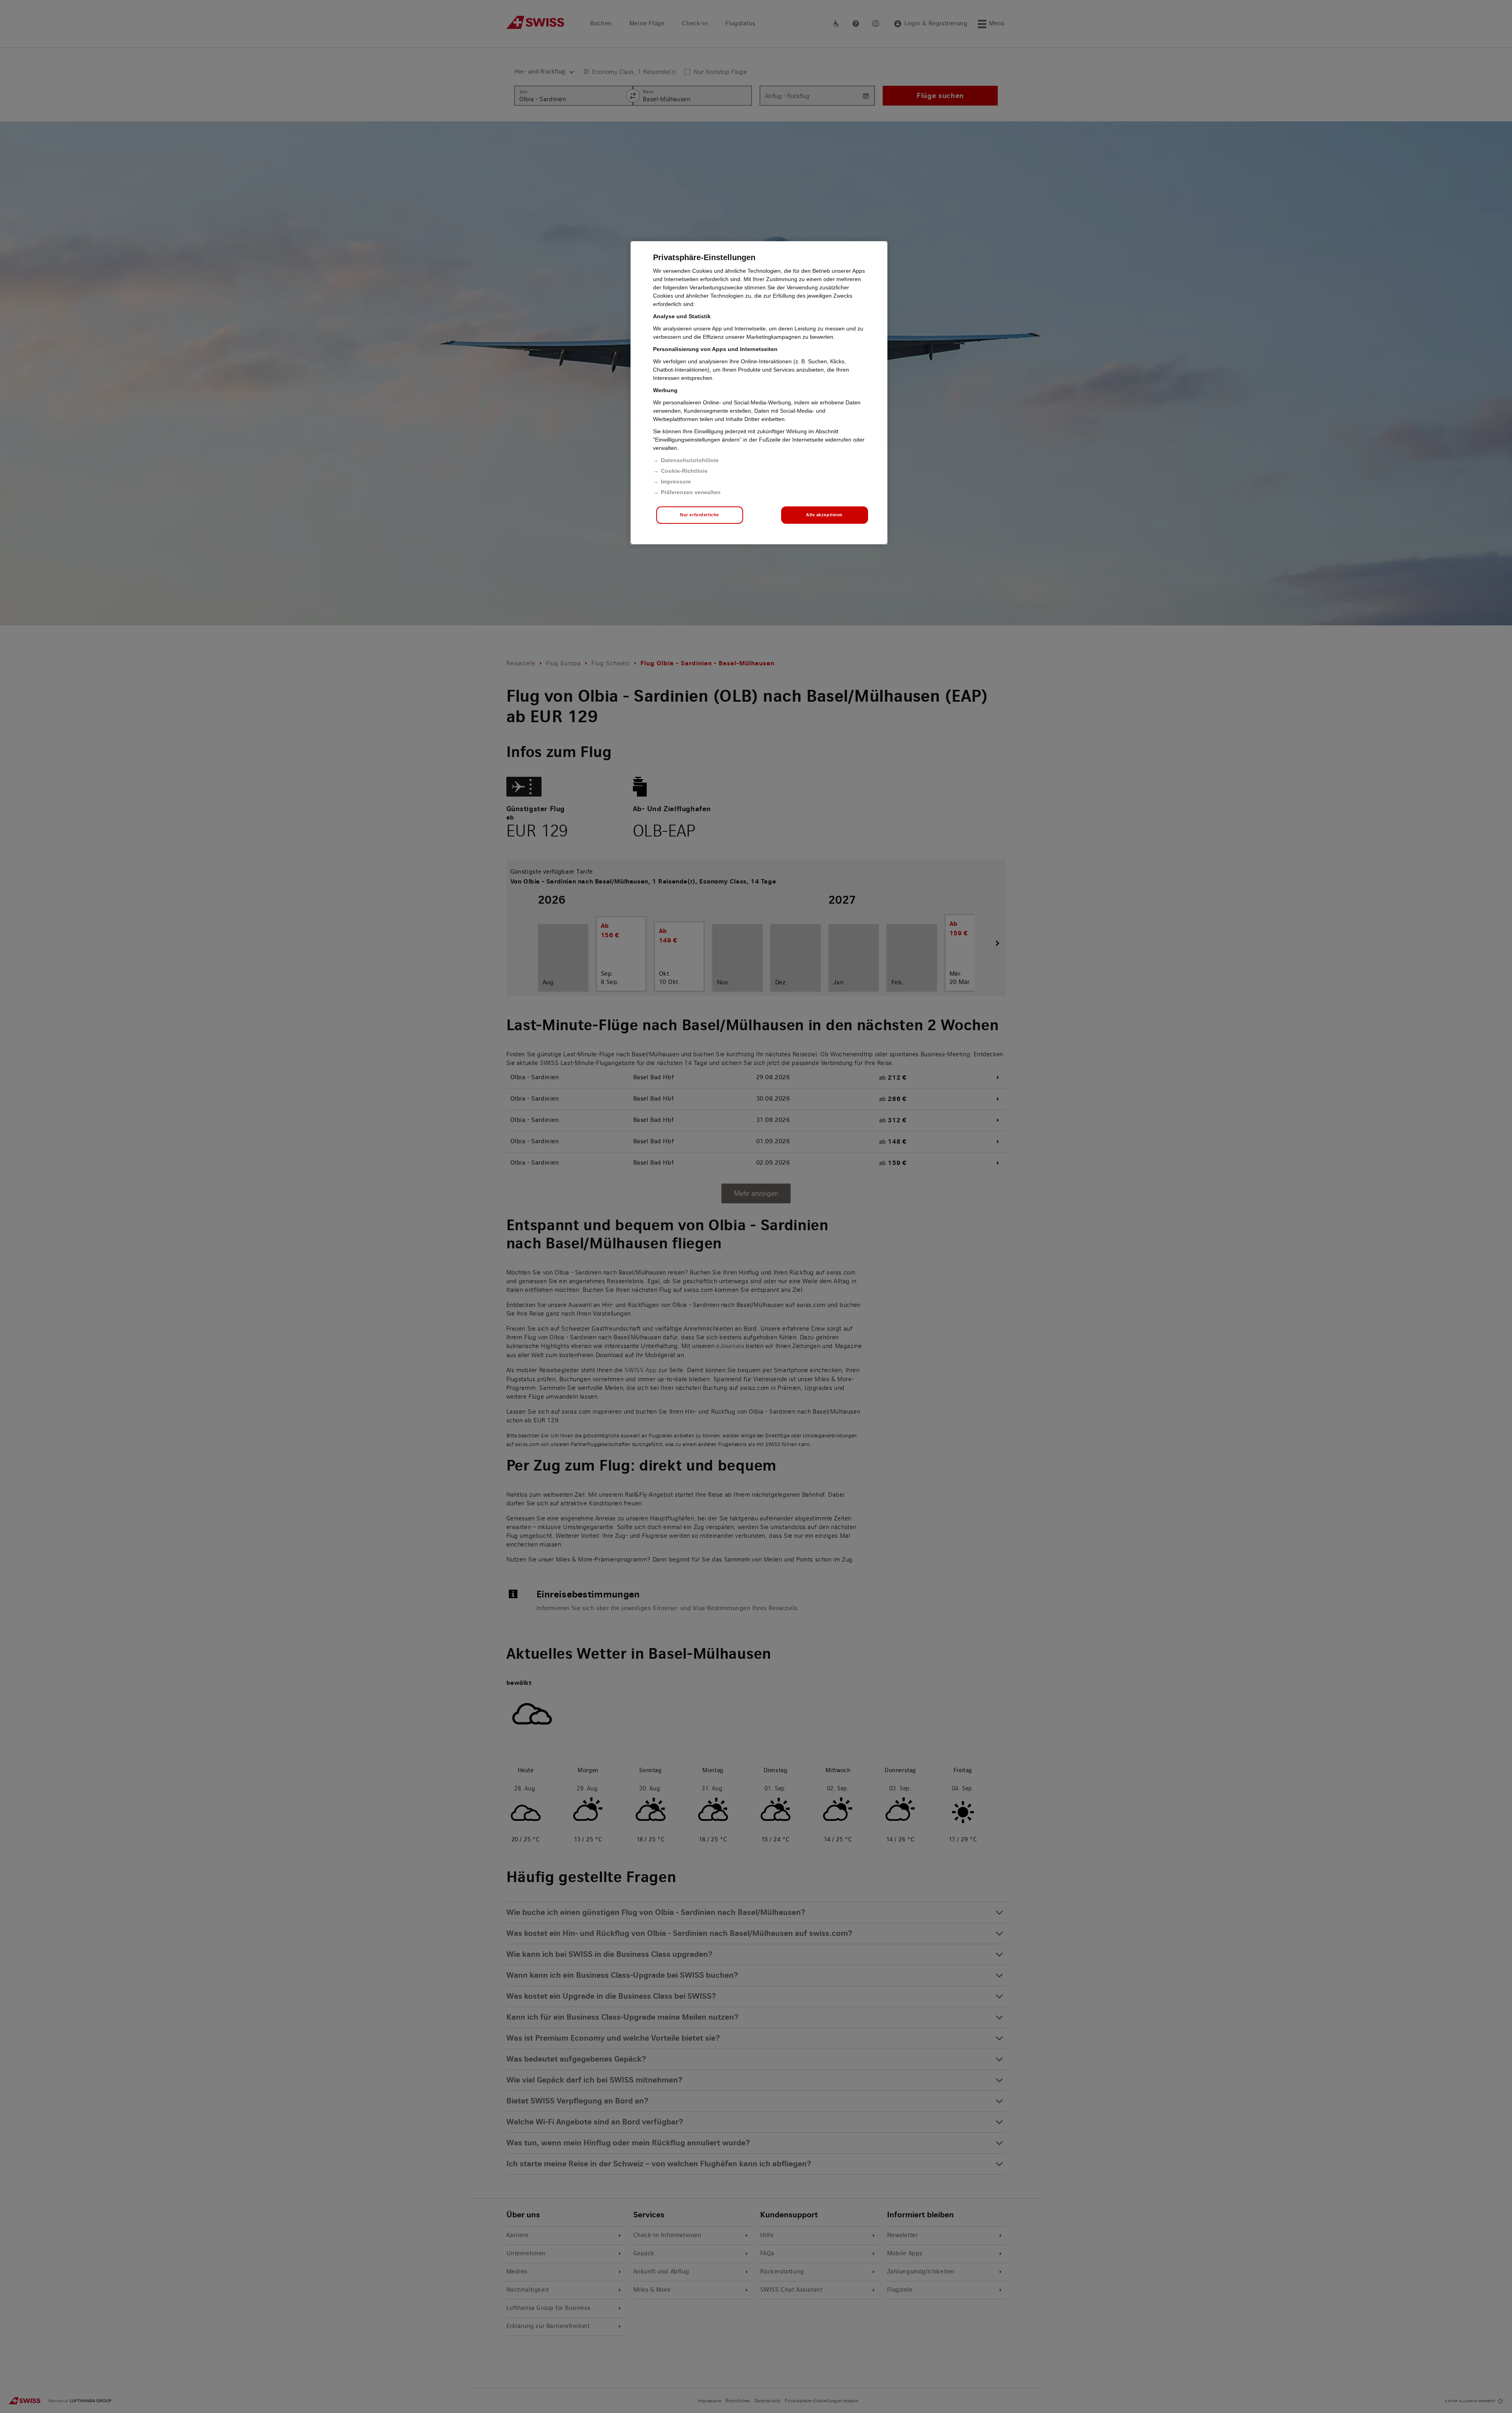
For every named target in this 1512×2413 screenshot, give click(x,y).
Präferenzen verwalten (691, 492)
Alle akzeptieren (824, 515)
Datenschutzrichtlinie (690, 460)
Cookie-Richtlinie (684, 471)
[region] (759, 393)
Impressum (676, 481)
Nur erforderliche (699, 515)
